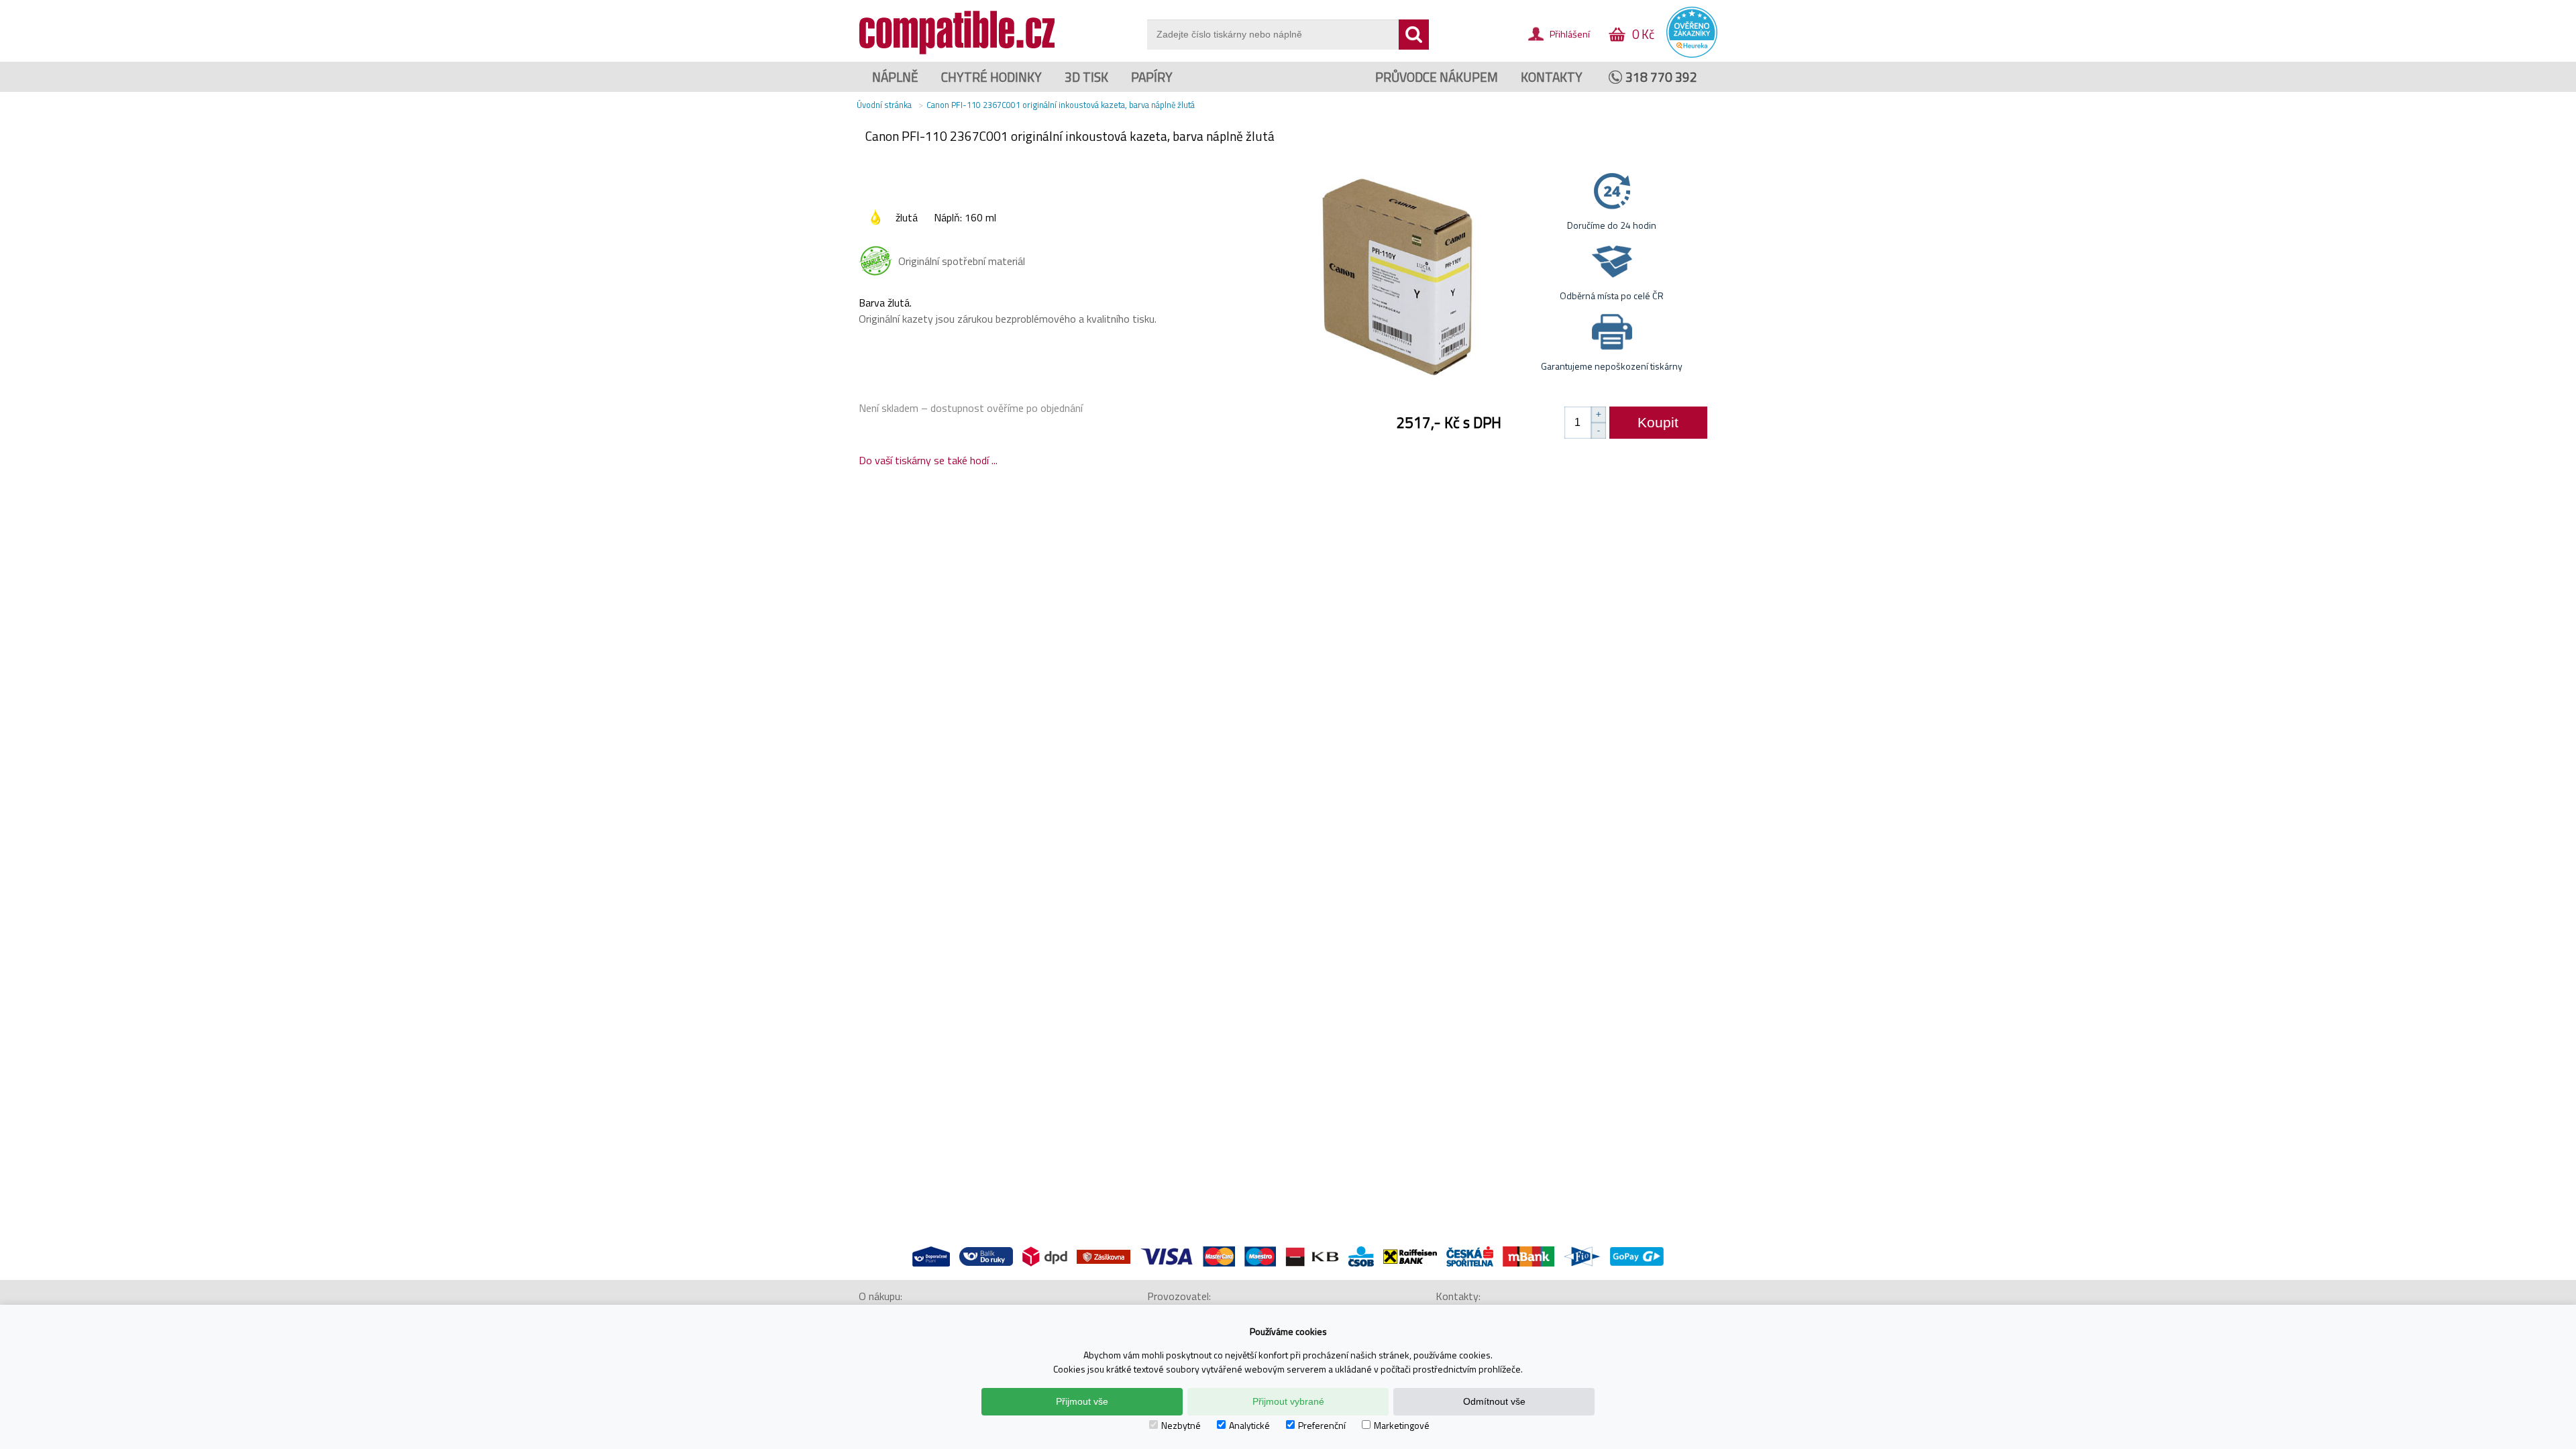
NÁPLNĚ (895, 77)
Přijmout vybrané (1288, 1401)
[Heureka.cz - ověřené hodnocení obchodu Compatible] (1692, 54)
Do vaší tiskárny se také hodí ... (928, 460)
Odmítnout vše (1494, 1401)
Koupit (1658, 422)
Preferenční (1322, 1425)
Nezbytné (1181, 1425)
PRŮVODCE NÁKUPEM (1437, 77)
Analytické (1249, 1425)
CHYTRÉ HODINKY (991, 77)
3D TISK (1086, 77)
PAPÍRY (1152, 77)
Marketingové (1402, 1425)
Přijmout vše (1082, 1401)
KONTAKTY (1552, 77)
